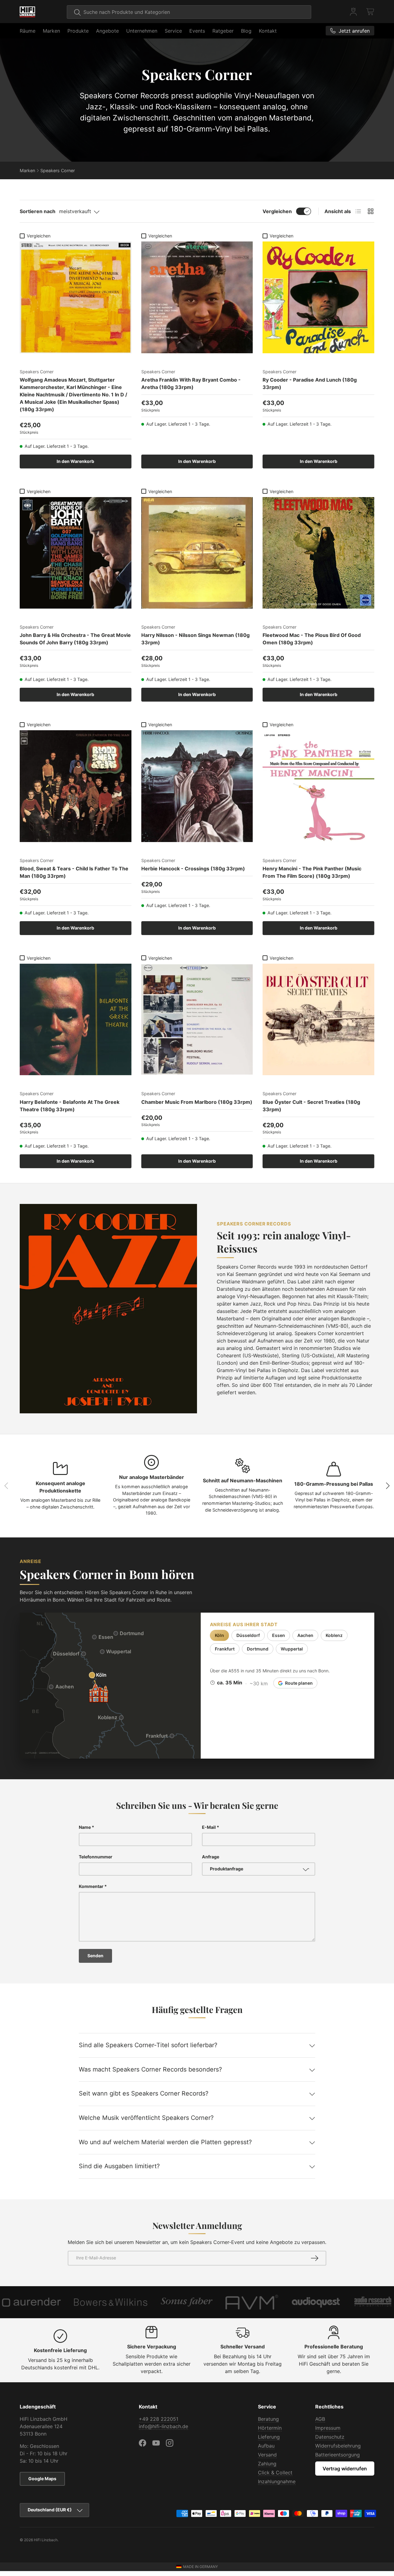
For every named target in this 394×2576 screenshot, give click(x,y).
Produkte (78, 31)
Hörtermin (270, 2428)
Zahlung (267, 2464)
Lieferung (269, 2437)
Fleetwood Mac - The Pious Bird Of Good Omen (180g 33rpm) (312, 639)
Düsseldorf (248, 1635)
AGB (320, 2419)
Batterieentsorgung (338, 2455)
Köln (219, 1635)
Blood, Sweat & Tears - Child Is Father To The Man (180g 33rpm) (74, 872)
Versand (267, 2455)
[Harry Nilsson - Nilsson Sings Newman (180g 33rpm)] (197, 553)
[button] (371, 12)
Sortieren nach (38, 211)
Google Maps (42, 2479)
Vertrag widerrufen (345, 2469)
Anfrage (211, 1857)
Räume (28, 31)
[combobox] (189, 12)
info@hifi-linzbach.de (163, 2426)
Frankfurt (225, 1649)
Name (85, 1827)
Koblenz (334, 1635)
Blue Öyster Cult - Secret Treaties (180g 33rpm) (311, 1106)
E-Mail (209, 1827)
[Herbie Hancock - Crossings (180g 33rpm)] (197, 786)
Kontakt (268, 31)
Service (173, 31)
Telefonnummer (96, 1857)
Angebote (107, 31)
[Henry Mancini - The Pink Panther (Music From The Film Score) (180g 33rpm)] (318, 786)
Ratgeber (223, 31)
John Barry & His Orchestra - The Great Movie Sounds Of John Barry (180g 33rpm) (75, 639)
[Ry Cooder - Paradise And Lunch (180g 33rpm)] (318, 297)
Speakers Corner (58, 170)
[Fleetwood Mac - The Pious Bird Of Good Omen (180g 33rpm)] (318, 553)
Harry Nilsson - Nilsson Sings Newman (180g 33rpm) (195, 639)
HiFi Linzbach (46, 2540)
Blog (246, 31)
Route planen (299, 1683)
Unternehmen (142, 31)
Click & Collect (275, 2473)
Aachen (305, 1635)
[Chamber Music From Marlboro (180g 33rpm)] (197, 1020)
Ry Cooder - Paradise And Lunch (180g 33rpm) (310, 383)
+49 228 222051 (159, 2419)
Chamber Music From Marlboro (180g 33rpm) (197, 1102)
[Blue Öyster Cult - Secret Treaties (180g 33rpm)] (318, 1020)
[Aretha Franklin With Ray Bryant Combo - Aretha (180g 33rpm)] (197, 297)
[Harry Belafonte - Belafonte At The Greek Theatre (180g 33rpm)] (76, 1020)
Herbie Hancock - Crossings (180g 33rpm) (193, 869)
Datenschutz (330, 2437)
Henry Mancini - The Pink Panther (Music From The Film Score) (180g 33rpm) (312, 872)
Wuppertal (292, 1649)
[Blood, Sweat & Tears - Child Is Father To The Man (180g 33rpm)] (76, 786)
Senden (95, 1956)
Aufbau (266, 2446)
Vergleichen (277, 211)
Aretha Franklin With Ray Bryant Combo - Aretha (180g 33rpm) (191, 383)
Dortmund (258, 1649)
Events (197, 31)
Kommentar (91, 1886)
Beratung (268, 2419)
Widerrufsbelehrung (338, 2446)
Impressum (328, 2428)
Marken (51, 31)
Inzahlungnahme (277, 2481)
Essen (279, 1635)
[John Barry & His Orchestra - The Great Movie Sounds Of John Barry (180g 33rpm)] (76, 553)
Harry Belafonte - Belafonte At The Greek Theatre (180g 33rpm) (70, 1106)
